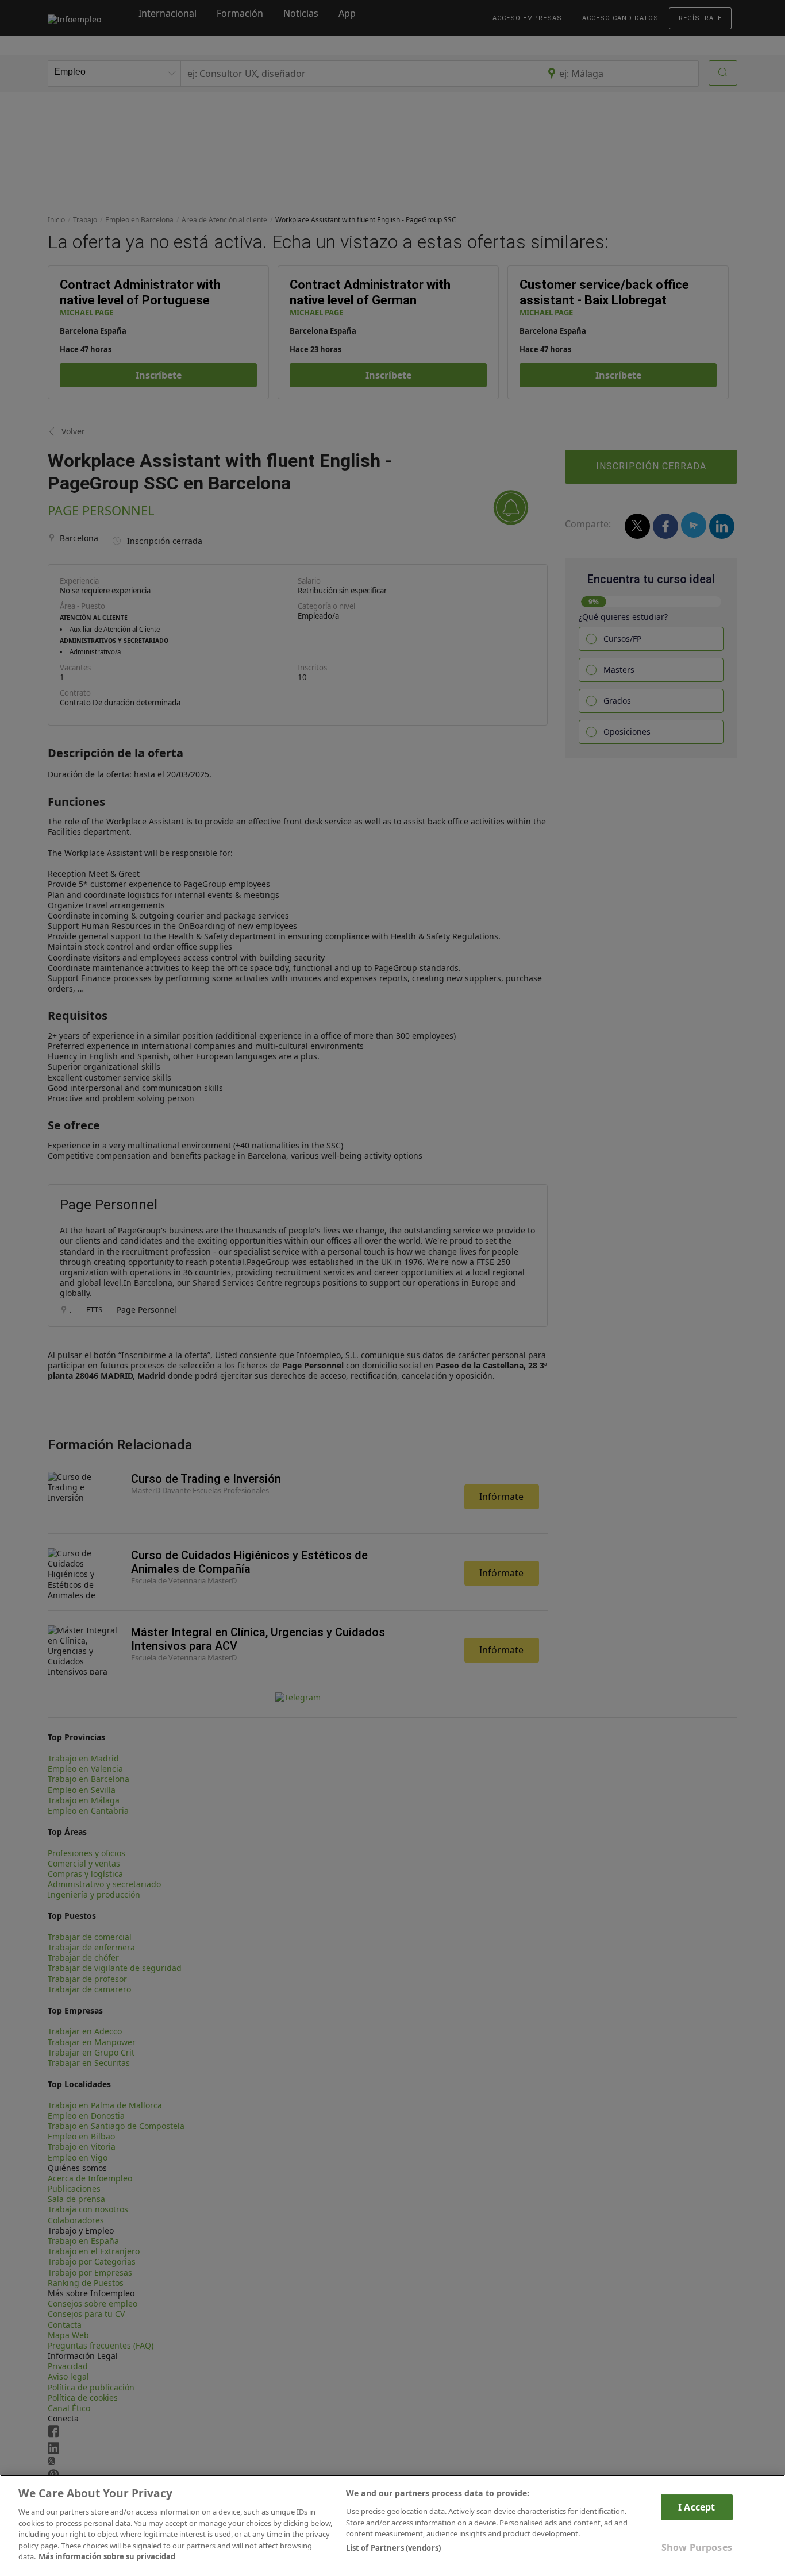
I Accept (697, 2507)
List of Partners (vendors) (393, 2548)
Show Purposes (697, 2547)
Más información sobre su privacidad (107, 2556)
